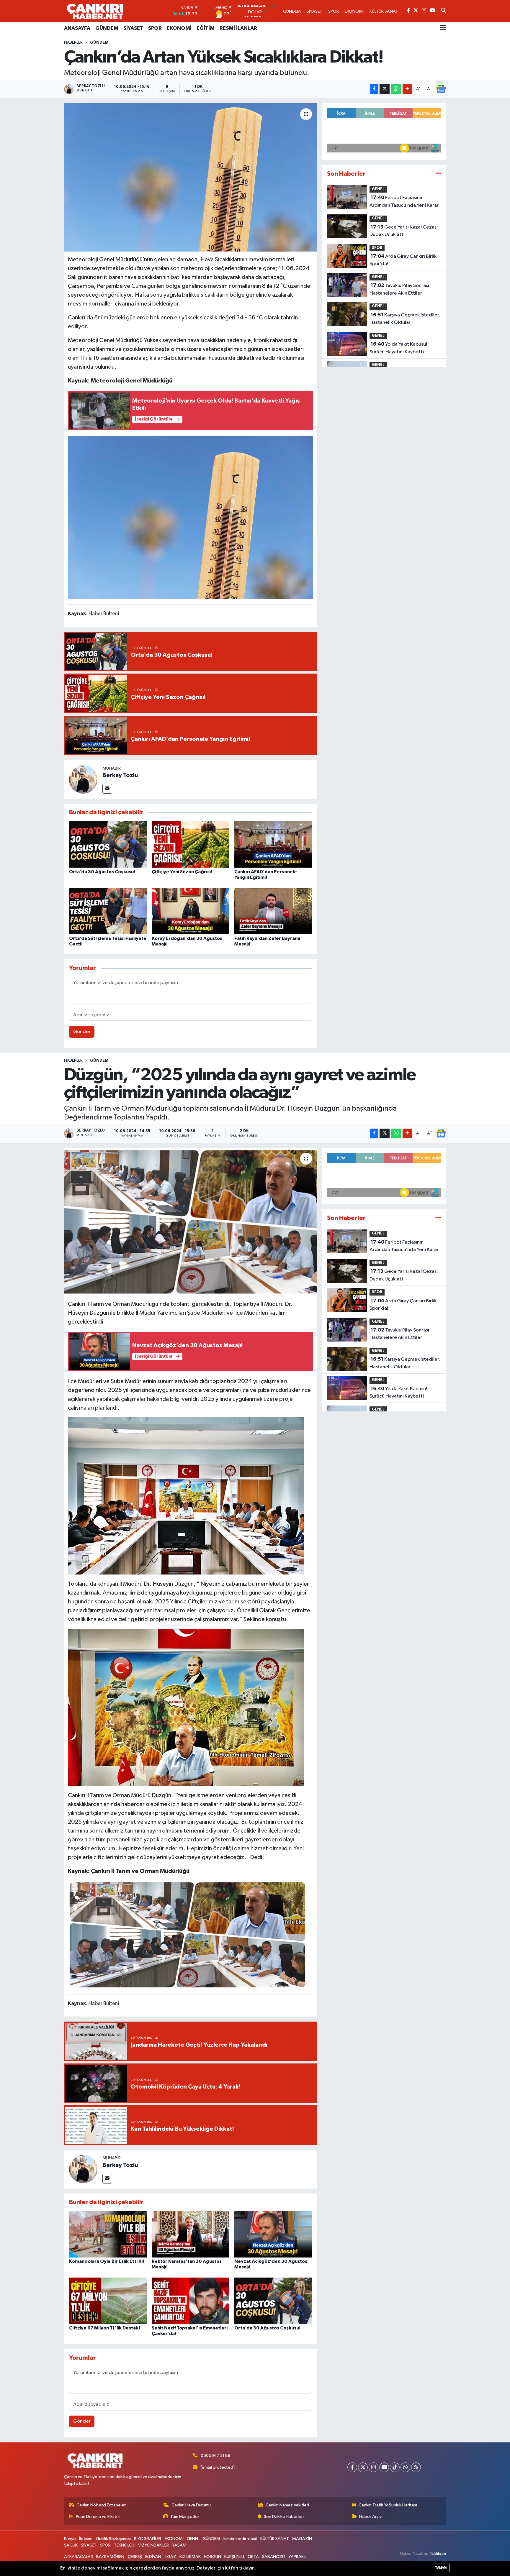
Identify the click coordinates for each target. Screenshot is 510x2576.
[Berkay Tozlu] (83, 779)
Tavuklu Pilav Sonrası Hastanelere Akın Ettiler (399, 289)
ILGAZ (170, 2557)
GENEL (378, 189)
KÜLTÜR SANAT (275, 2539)
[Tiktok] (395, 2467)
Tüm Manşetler (185, 2517)
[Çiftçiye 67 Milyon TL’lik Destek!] (108, 2301)
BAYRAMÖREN (110, 2557)
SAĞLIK (71, 2545)
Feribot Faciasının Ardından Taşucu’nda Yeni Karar (404, 201)
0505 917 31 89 (216, 2456)
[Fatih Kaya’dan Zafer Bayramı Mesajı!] (273, 911)
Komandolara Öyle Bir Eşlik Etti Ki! (107, 2261)
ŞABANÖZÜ (273, 2557)
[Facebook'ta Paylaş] (374, 89)
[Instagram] (373, 2467)
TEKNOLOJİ (124, 2545)
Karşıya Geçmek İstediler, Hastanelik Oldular (405, 319)
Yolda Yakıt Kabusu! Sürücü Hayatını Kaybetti (398, 348)
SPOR (155, 28)
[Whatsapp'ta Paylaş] (396, 89)
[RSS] (416, 2467)
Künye (70, 2539)
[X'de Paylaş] (385, 89)
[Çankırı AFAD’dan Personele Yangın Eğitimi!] (273, 844)
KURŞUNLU (234, 2557)
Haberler (73, 42)
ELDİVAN (153, 2557)
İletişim (86, 2539)
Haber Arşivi (371, 2517)
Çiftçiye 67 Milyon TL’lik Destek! (105, 2328)
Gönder (82, 1032)
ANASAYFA (77, 28)
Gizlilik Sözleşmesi (113, 2539)
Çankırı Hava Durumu (191, 2505)
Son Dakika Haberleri (284, 2517)
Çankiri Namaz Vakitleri (287, 2505)
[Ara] (443, 11)
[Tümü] (438, 174)
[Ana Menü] (443, 28)
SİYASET (133, 28)
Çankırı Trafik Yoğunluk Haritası (388, 2505)
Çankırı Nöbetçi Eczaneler (101, 2505)
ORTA (253, 2557)
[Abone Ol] (441, 89)
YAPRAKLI (297, 2557)
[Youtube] (384, 2467)
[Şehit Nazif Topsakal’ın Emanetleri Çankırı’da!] (191, 2301)
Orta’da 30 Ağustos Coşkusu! (102, 872)
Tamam (441, 2568)
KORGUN (213, 2557)
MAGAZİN (302, 2539)
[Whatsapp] (405, 2467)
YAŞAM (179, 2545)
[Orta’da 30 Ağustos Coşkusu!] (108, 844)
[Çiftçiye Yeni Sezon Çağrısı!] (191, 844)
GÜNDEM (107, 28)
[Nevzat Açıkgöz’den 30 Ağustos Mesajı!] (273, 2234)
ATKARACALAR (79, 2557)
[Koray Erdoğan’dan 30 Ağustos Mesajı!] (191, 911)
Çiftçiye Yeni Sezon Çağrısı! (182, 872)
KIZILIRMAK (190, 2557)
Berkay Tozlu (120, 775)
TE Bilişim (437, 2553)
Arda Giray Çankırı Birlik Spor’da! (403, 260)
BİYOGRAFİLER (148, 2539)
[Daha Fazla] (407, 89)
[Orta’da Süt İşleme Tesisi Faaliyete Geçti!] (108, 911)
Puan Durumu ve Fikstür (98, 2517)
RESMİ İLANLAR (238, 28)
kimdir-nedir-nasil (240, 2539)
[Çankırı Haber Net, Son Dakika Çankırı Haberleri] (95, 11)
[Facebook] (352, 2467)
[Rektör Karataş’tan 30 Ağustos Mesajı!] (191, 2234)
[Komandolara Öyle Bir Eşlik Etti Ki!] (108, 2234)
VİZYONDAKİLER (153, 2545)
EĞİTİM (206, 28)
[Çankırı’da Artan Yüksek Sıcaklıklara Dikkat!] (191, 177)
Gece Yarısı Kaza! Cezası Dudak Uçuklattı (404, 231)
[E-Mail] (107, 789)
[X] (363, 2467)
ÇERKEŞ (135, 2557)
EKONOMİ (179, 28)
